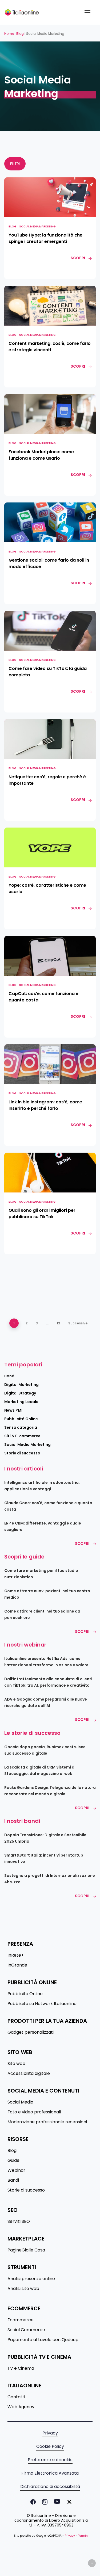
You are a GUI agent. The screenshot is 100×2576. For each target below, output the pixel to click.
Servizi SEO (19, 2221)
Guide (13, 2160)
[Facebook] (32, 2502)
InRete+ (16, 1955)
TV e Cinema (21, 2368)
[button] (87, 12)
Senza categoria (21, 1427)
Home (9, 34)
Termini (83, 2536)
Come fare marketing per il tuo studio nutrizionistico (41, 1574)
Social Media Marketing (37, 226)
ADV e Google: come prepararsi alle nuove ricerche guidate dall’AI (46, 1702)
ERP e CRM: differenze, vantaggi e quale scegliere (43, 1526)
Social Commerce (26, 2330)
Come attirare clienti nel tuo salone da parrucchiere (42, 1614)
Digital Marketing (21, 1385)
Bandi (10, 1376)
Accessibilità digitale (29, 2074)
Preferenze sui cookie (50, 2460)
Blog (20, 34)
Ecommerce (21, 2320)
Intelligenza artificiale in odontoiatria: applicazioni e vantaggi (42, 1486)
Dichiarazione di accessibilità (50, 2487)
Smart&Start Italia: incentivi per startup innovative (44, 1858)
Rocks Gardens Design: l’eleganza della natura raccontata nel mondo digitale (50, 1791)
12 (58, 1323)
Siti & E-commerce (22, 1436)
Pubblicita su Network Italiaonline (42, 2004)
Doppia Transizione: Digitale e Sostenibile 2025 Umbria (45, 1838)
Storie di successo (22, 1453)
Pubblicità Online (21, 1419)
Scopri (82, 1544)
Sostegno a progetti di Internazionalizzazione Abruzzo (50, 1879)
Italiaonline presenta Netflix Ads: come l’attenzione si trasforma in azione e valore (46, 1662)
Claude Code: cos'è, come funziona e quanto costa (48, 1506)
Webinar (16, 2170)
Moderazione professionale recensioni (47, 2122)
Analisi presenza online (31, 2279)
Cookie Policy (50, 2447)
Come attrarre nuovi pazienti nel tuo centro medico (47, 1594)
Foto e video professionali (34, 2112)
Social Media (20, 2102)
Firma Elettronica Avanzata (50, 2473)
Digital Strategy (20, 1393)
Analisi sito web (23, 2289)
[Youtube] (56, 2502)
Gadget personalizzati (31, 2032)
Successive (78, 1323)
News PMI (13, 1410)
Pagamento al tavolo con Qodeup (43, 2340)
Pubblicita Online (25, 1994)
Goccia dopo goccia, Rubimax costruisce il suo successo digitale (46, 1750)
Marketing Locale (21, 1402)
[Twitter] (68, 2502)
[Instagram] (44, 2502)
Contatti (16, 2397)
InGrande (17, 1965)
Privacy (50, 2433)
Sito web (16, 2064)
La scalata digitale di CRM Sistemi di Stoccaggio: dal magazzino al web (40, 1770)
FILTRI (15, 164)
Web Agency (21, 2407)
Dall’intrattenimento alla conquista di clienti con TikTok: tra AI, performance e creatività (48, 1682)
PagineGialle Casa (26, 2250)
